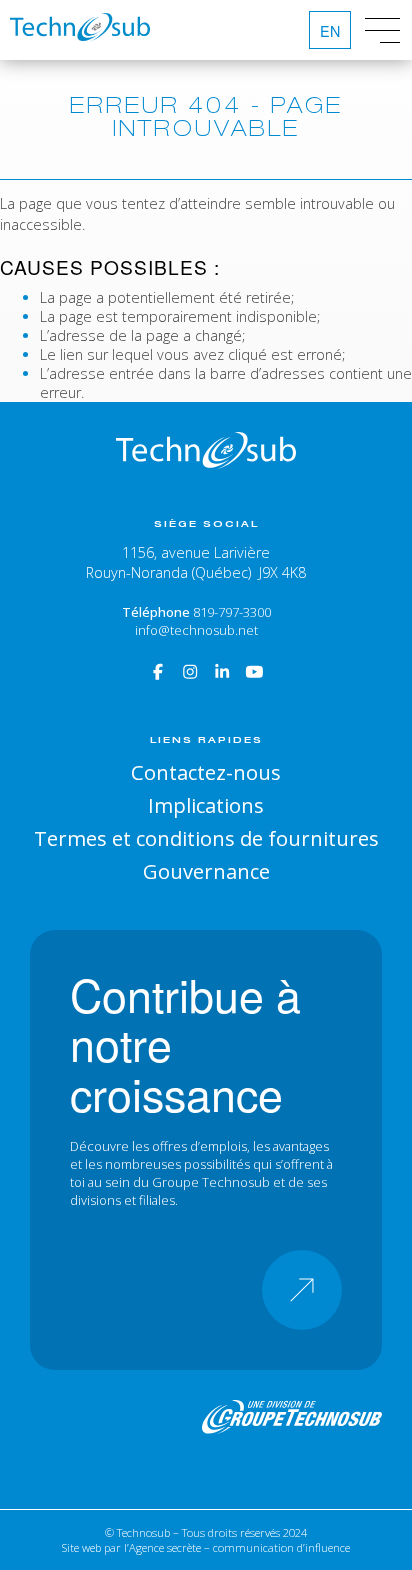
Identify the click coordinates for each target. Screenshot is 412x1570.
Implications (206, 805)
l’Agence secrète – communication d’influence (237, 1547)
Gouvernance (206, 871)
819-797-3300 (232, 612)
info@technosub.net (196, 630)
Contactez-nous (206, 772)
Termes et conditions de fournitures (206, 838)
